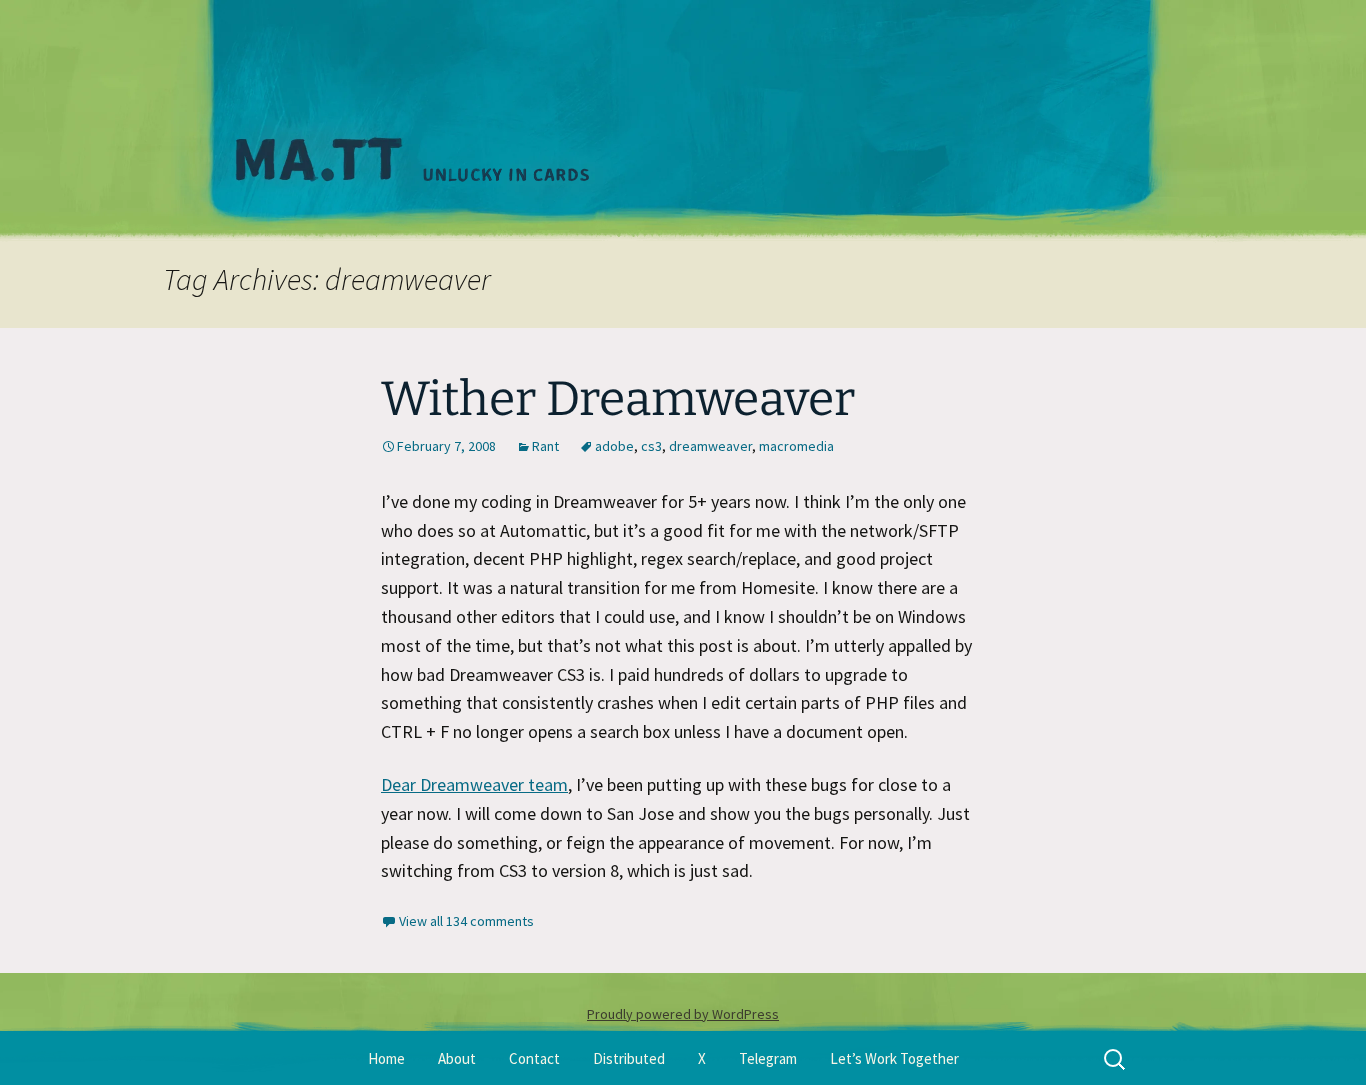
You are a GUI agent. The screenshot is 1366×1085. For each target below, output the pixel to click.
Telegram (768, 1058)
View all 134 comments (466, 921)
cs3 (651, 446)
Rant (545, 446)
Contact (534, 1058)
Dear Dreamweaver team (474, 784)
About (457, 1058)
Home (386, 1058)
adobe (614, 446)
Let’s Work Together (894, 1058)
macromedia (796, 446)
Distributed (629, 1058)
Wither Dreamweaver (618, 399)
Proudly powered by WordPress (683, 1014)
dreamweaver (710, 446)
